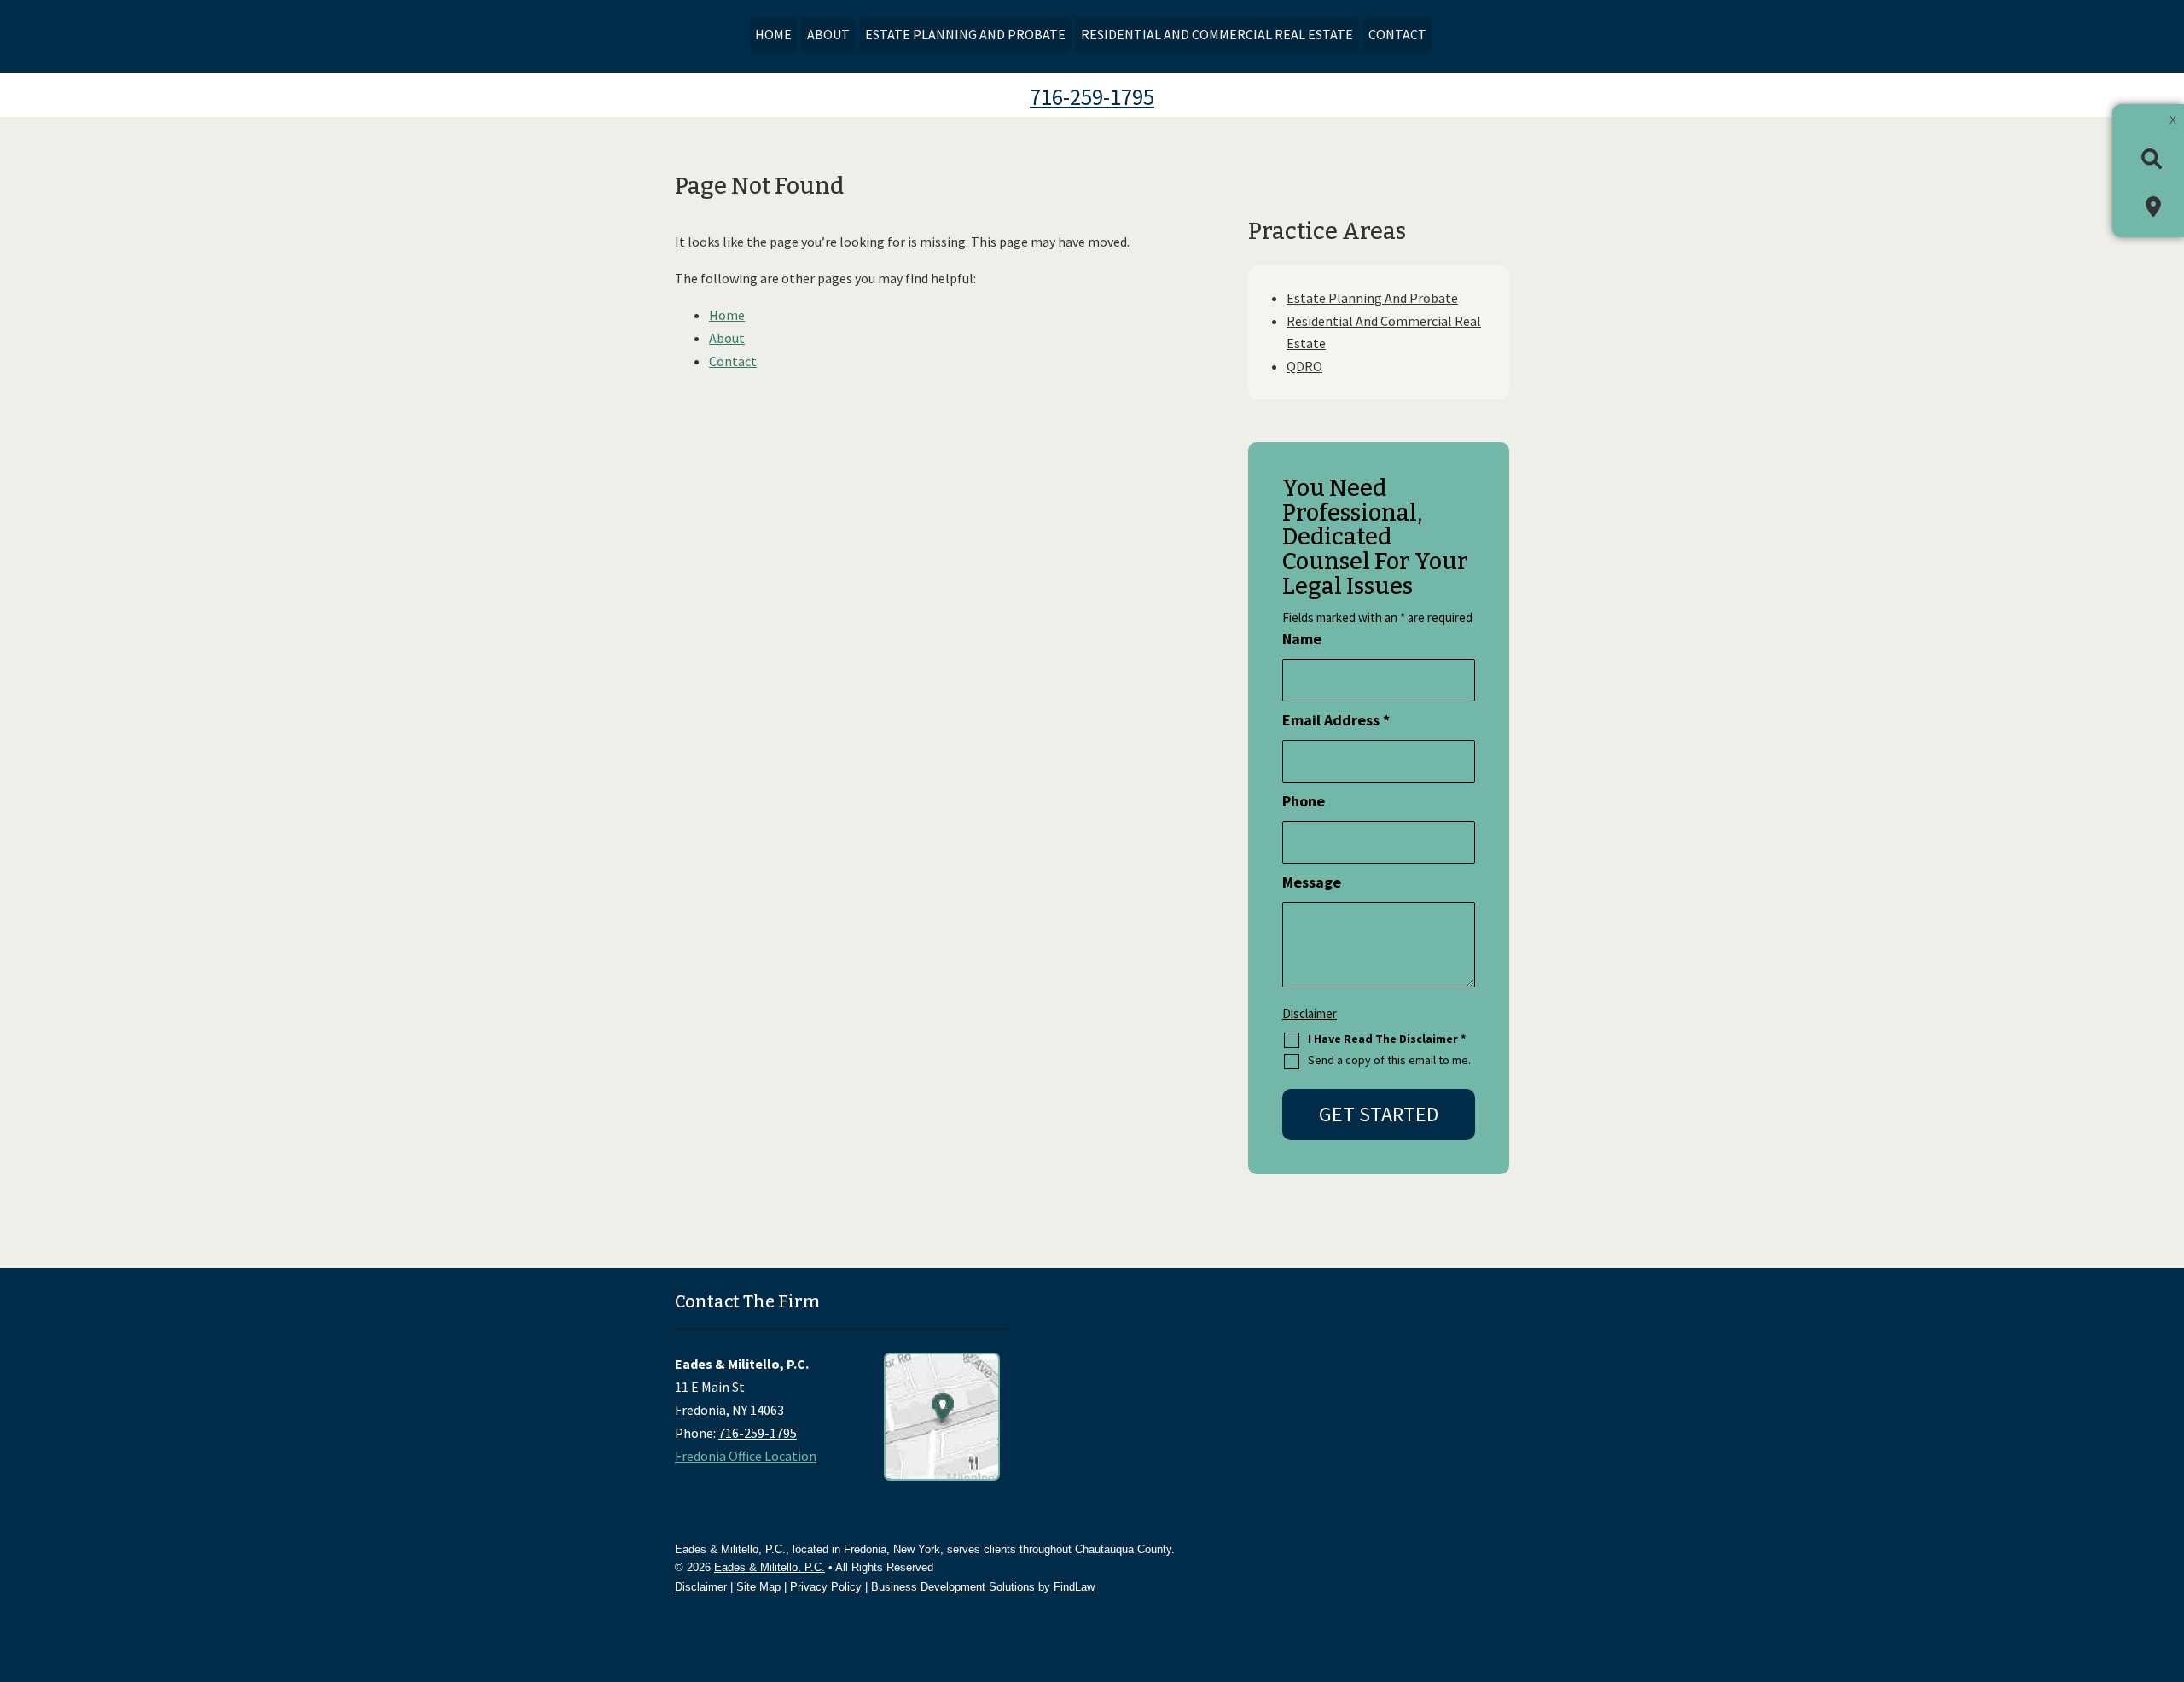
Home (773, 34)
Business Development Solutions (953, 1587)
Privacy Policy (826, 1587)
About (828, 34)
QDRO (1304, 366)
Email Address (1336, 720)
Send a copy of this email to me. (1389, 1060)
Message (1312, 882)
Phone (1304, 801)
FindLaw (1074, 1587)
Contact (1397, 34)
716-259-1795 (1092, 96)
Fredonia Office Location (746, 1456)
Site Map (758, 1587)
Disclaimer (1310, 1013)
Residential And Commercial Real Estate (1217, 34)
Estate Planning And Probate (965, 34)
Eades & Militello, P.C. (770, 1567)
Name (1302, 639)
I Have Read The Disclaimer (1387, 1039)
